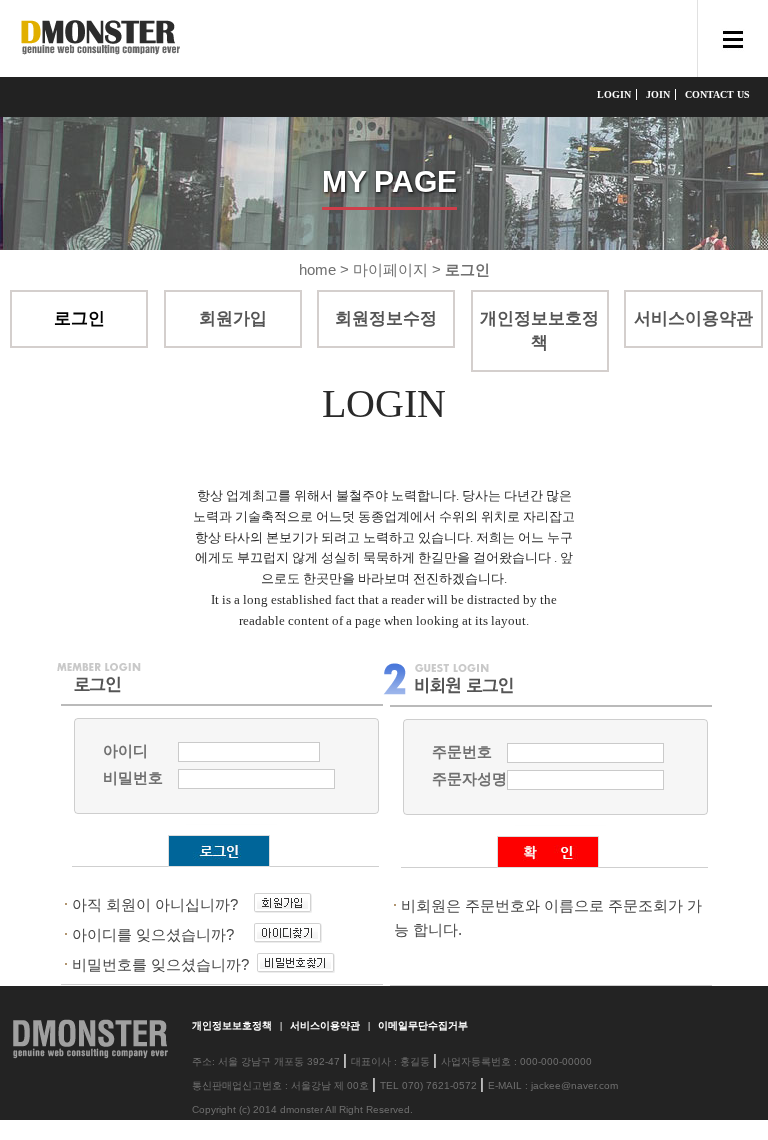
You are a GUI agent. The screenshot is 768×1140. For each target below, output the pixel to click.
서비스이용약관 (326, 1025)
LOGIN (614, 94)
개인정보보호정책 (233, 1025)
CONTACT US (717, 94)
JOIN (658, 94)
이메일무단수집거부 (423, 1025)
